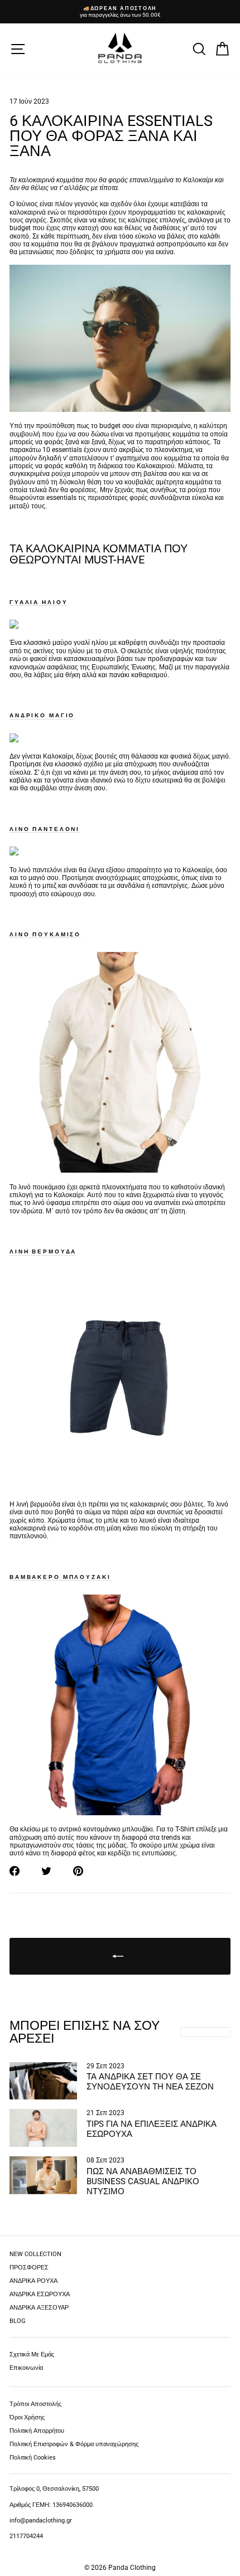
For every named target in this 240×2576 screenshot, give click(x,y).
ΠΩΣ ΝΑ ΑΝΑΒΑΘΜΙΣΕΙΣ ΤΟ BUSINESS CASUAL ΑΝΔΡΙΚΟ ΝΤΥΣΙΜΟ (143, 2181)
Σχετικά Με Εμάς (32, 2354)
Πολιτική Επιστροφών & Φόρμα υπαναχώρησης (74, 2444)
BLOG (18, 2321)
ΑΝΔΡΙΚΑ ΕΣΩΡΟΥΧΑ (40, 2294)
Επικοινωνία (26, 2368)
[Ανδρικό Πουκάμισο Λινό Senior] (120, 1170)
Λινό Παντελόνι (45, 829)
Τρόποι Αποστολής (35, 2404)
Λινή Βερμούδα (43, 1251)
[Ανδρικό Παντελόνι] (14, 853)
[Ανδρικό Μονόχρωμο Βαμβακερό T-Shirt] (120, 1813)
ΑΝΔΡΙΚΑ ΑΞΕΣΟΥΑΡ (39, 2308)
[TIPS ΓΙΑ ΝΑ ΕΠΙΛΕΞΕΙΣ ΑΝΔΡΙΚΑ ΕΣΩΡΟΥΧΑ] (43, 2128)
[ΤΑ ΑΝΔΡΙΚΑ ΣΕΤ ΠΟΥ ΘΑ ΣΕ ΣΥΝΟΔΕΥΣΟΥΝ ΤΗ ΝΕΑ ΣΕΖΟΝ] (43, 2081)
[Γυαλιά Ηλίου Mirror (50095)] (14, 626)
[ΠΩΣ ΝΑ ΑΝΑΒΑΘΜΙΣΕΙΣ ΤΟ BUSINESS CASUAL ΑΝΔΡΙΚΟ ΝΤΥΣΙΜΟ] (43, 2175)
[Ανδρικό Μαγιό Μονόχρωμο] (14, 740)
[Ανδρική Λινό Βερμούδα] (120, 1488)
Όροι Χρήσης (27, 2417)
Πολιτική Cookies (33, 2458)
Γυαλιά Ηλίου (39, 602)
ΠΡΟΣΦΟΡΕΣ (29, 2268)
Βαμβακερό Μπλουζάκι (60, 1577)
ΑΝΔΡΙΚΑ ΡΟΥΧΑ (33, 2281)
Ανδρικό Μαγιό (42, 715)
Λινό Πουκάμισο (45, 934)
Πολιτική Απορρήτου (37, 2431)
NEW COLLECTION (35, 2254)
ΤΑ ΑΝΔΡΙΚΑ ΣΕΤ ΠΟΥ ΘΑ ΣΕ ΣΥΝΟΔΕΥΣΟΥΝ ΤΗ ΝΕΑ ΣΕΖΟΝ (150, 2082)
